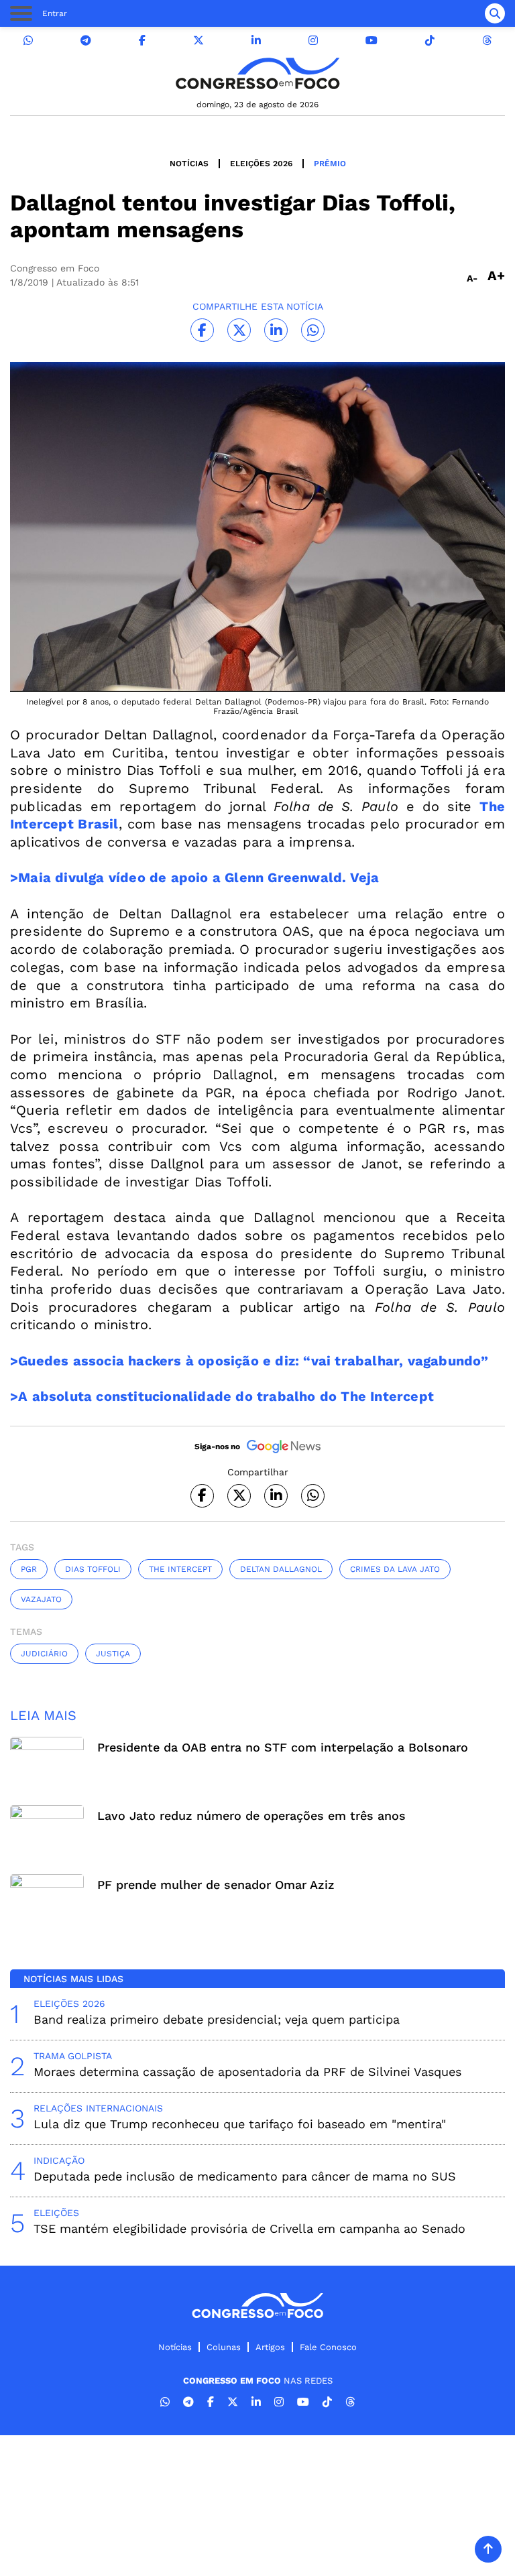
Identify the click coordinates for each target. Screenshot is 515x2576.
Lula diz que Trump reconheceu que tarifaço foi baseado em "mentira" (240, 2124)
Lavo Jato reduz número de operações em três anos (251, 1816)
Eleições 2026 (261, 164)
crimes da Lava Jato (395, 1569)
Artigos (270, 2347)
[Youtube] (371, 41)
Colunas (224, 2347)
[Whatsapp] (28, 41)
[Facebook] (142, 41)
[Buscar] (495, 13)
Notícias (189, 164)
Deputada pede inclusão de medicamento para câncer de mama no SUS (245, 2176)
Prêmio (330, 164)
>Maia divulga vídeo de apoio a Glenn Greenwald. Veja (194, 877)
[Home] (257, 73)
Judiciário (44, 1654)
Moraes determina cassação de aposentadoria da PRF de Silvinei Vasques (247, 2072)
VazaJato (41, 1599)
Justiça (113, 1654)
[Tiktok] (430, 41)
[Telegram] (86, 41)
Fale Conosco (328, 2347)
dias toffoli (93, 1569)
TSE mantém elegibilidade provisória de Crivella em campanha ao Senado (249, 2228)
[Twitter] (198, 41)
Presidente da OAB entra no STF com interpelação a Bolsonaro (283, 1747)
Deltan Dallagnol (281, 1569)
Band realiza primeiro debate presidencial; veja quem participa (217, 2019)
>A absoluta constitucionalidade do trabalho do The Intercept (222, 1396)
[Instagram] (313, 41)
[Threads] (487, 41)
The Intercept (180, 1569)
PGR (29, 1569)
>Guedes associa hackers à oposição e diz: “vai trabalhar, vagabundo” (249, 1361)
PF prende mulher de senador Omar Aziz (216, 1885)
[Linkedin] (256, 41)
